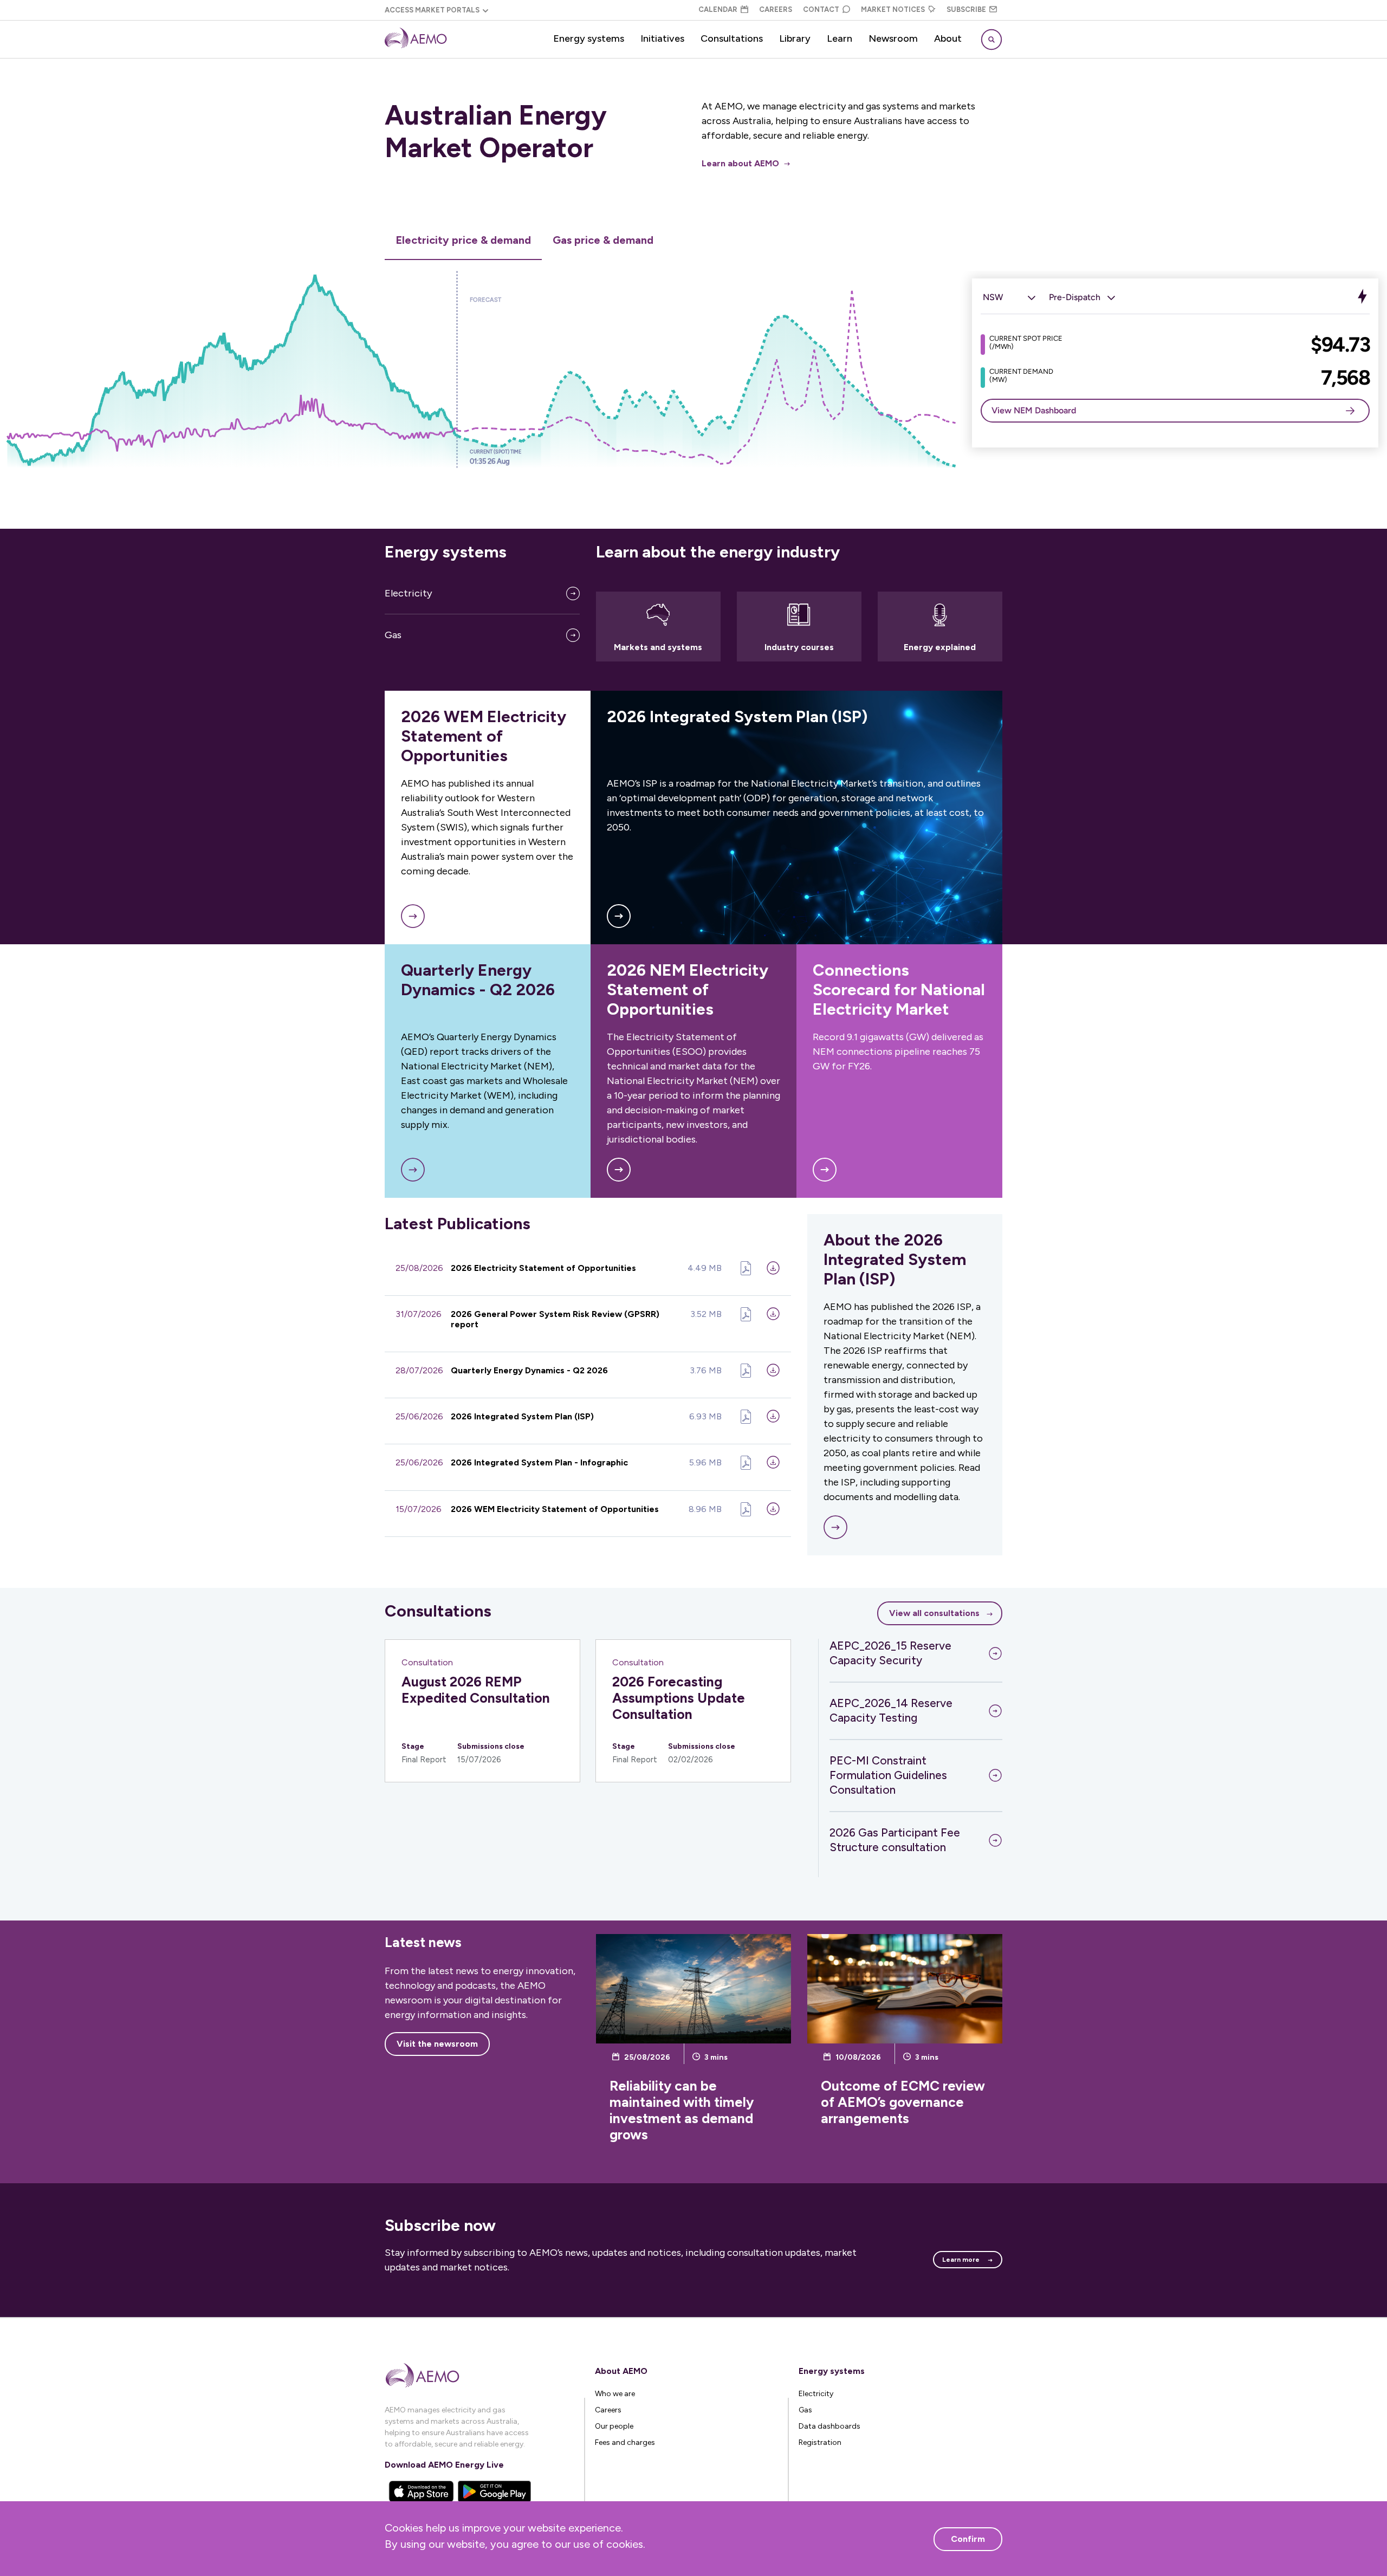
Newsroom (893, 38)
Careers (776, 9)
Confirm (968, 2539)
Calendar (718, 9)
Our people (614, 2426)
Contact (821, 9)
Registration (820, 2442)
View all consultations (934, 1613)
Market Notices (893, 9)
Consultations (732, 38)
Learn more (961, 2260)
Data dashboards (829, 2426)
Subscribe (966, 9)
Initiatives (662, 38)
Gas (393, 635)
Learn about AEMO (740, 163)
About (948, 38)
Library (795, 38)
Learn (840, 38)
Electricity (409, 593)
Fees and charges (625, 2442)
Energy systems (589, 38)
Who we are (615, 2394)
